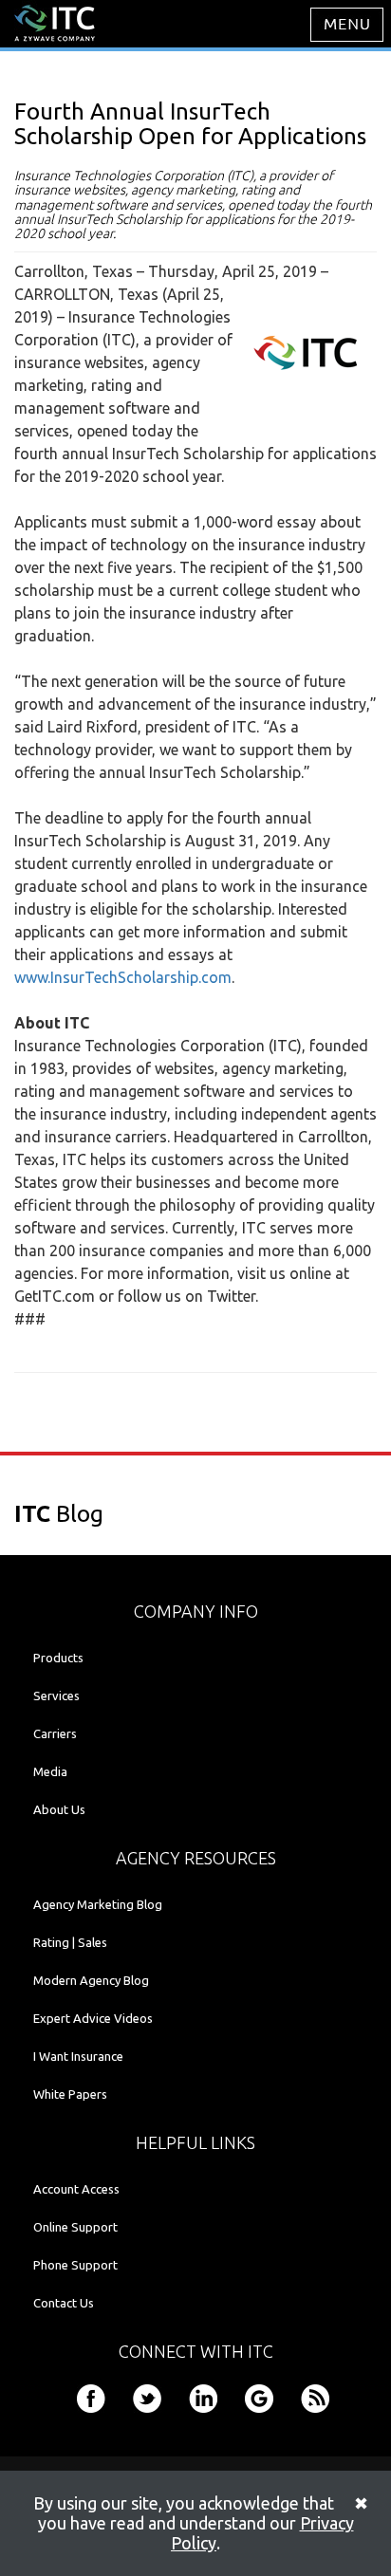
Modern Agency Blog (91, 1980)
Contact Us (64, 2303)
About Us (59, 1809)
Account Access (76, 2189)
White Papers (70, 2094)
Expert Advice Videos (93, 2018)
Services (56, 1696)
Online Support (75, 2227)
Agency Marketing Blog (98, 1904)
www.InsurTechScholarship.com (123, 977)
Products (58, 1658)
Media (50, 1771)
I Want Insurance (78, 2056)
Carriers (55, 1733)
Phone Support (75, 2265)
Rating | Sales (70, 1942)
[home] (55, 22)
